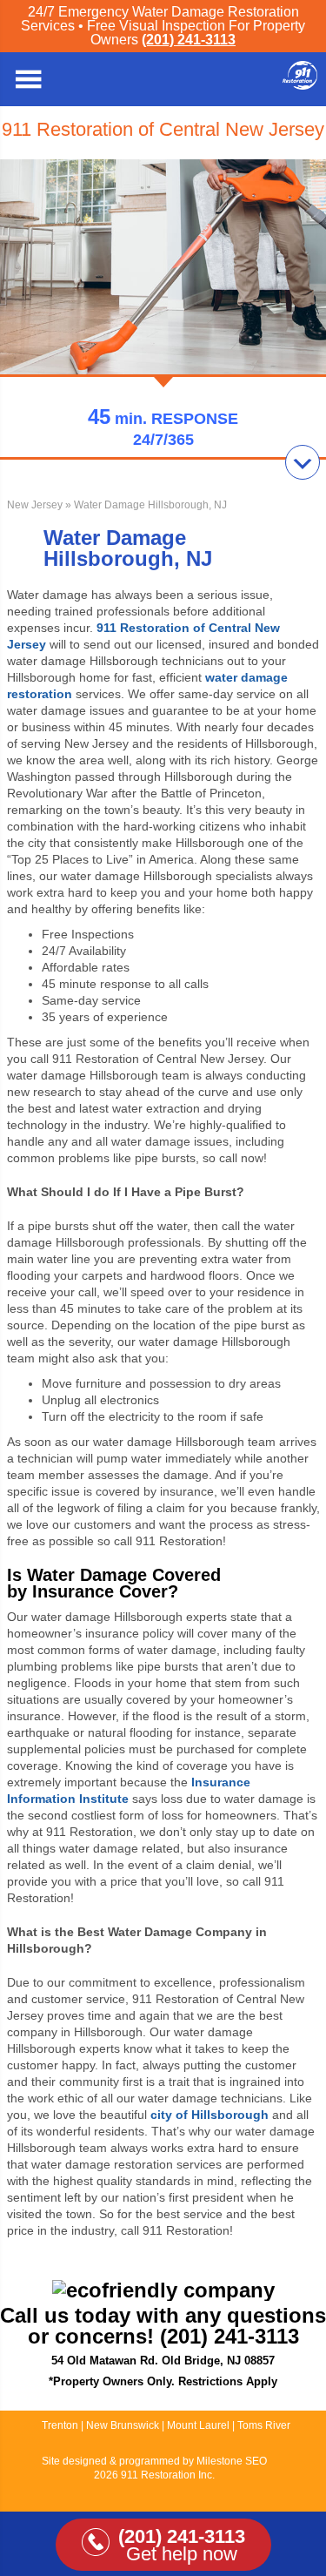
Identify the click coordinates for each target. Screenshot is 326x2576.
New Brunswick (123, 2425)
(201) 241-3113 (189, 40)
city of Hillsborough (210, 2115)
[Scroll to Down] (303, 462)
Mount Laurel (200, 2425)
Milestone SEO (232, 2461)
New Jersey (35, 505)
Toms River (264, 2425)
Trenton (60, 2425)
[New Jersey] (300, 85)
